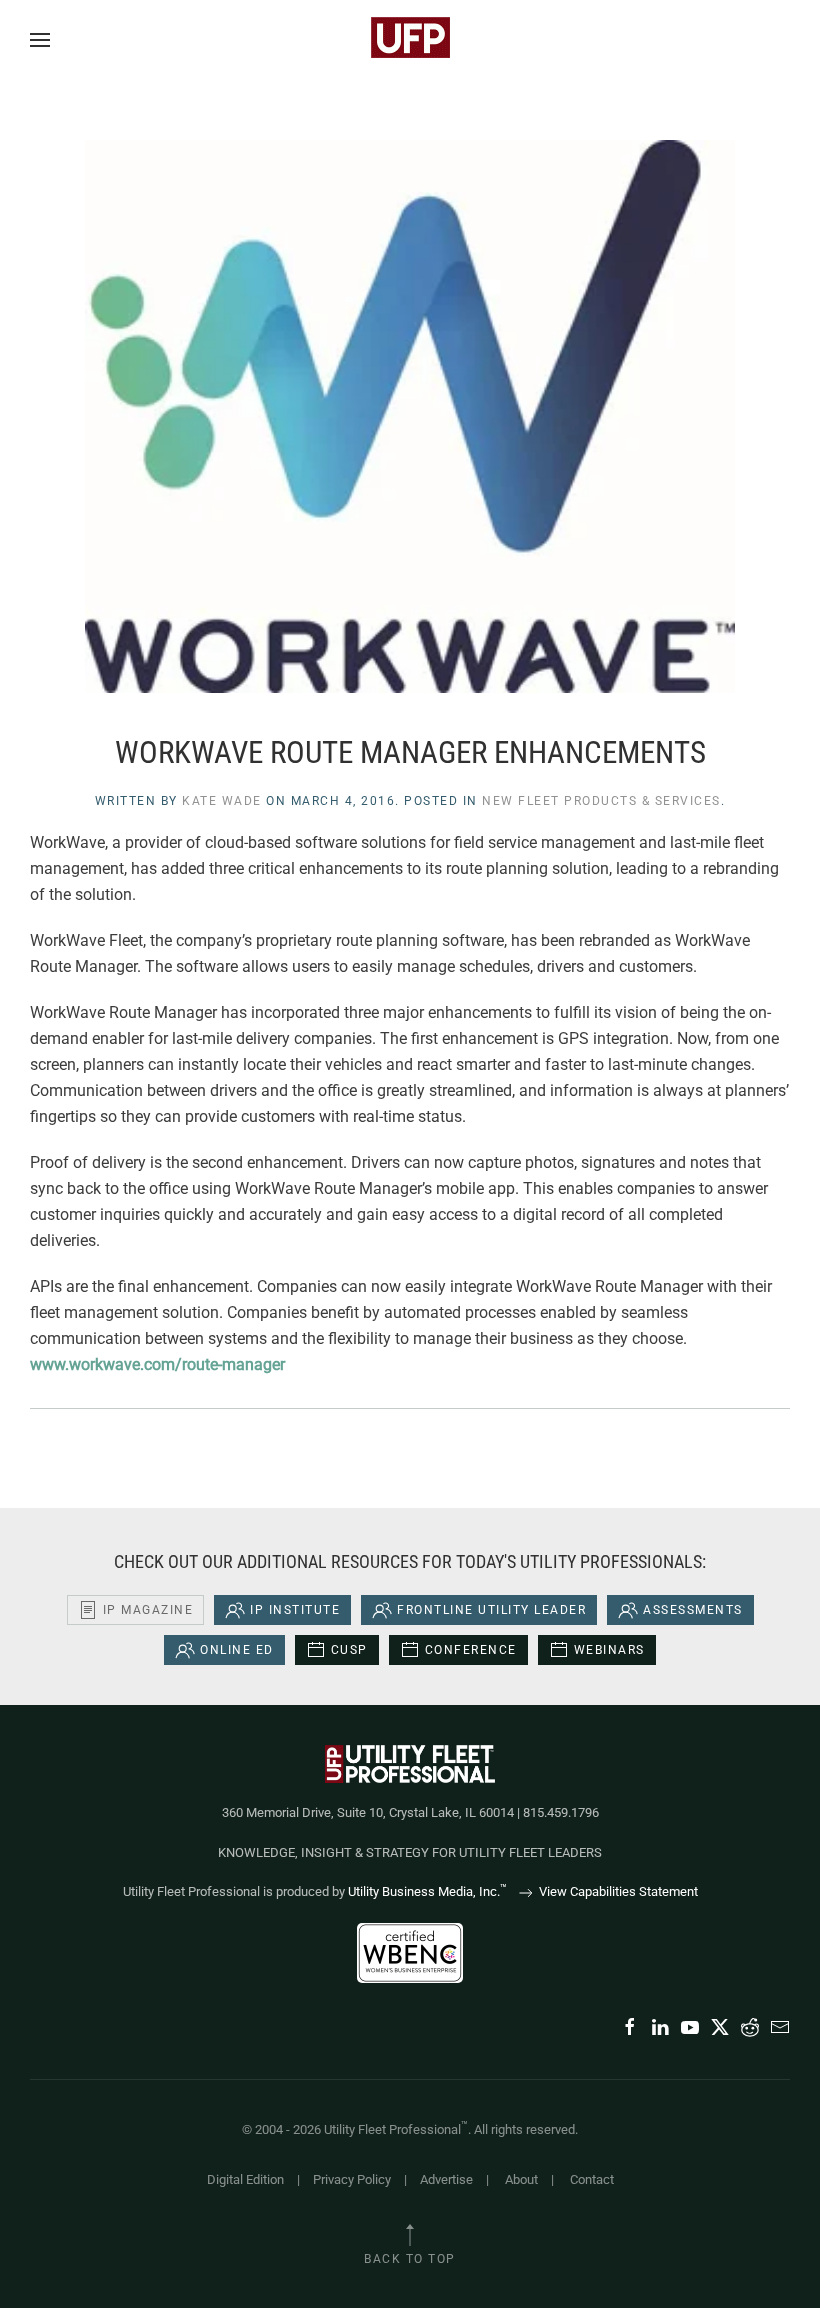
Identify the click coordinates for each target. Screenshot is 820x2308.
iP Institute (295, 1610)
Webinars (609, 1650)
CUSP (349, 1650)
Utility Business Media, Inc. (427, 1891)
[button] (40, 40)
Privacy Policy (352, 2179)
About (521, 2179)
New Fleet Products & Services (601, 801)
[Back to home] (410, 40)
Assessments (693, 1610)
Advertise (446, 2179)
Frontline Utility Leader (491, 1610)
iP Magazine (148, 1610)
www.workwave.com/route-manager (157, 1364)
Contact (592, 2179)
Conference (471, 1650)
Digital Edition (245, 2179)
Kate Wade (222, 801)
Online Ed (237, 1650)
